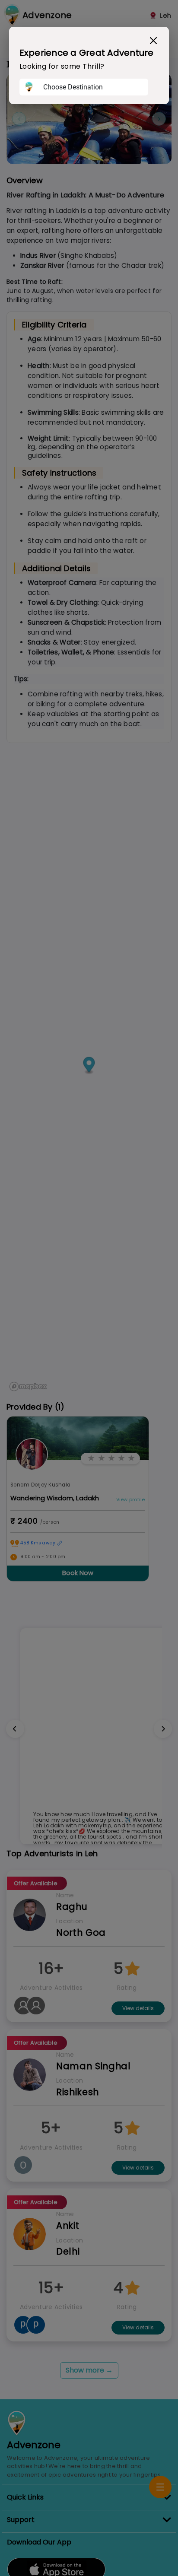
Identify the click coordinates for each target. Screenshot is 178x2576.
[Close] (153, 41)
